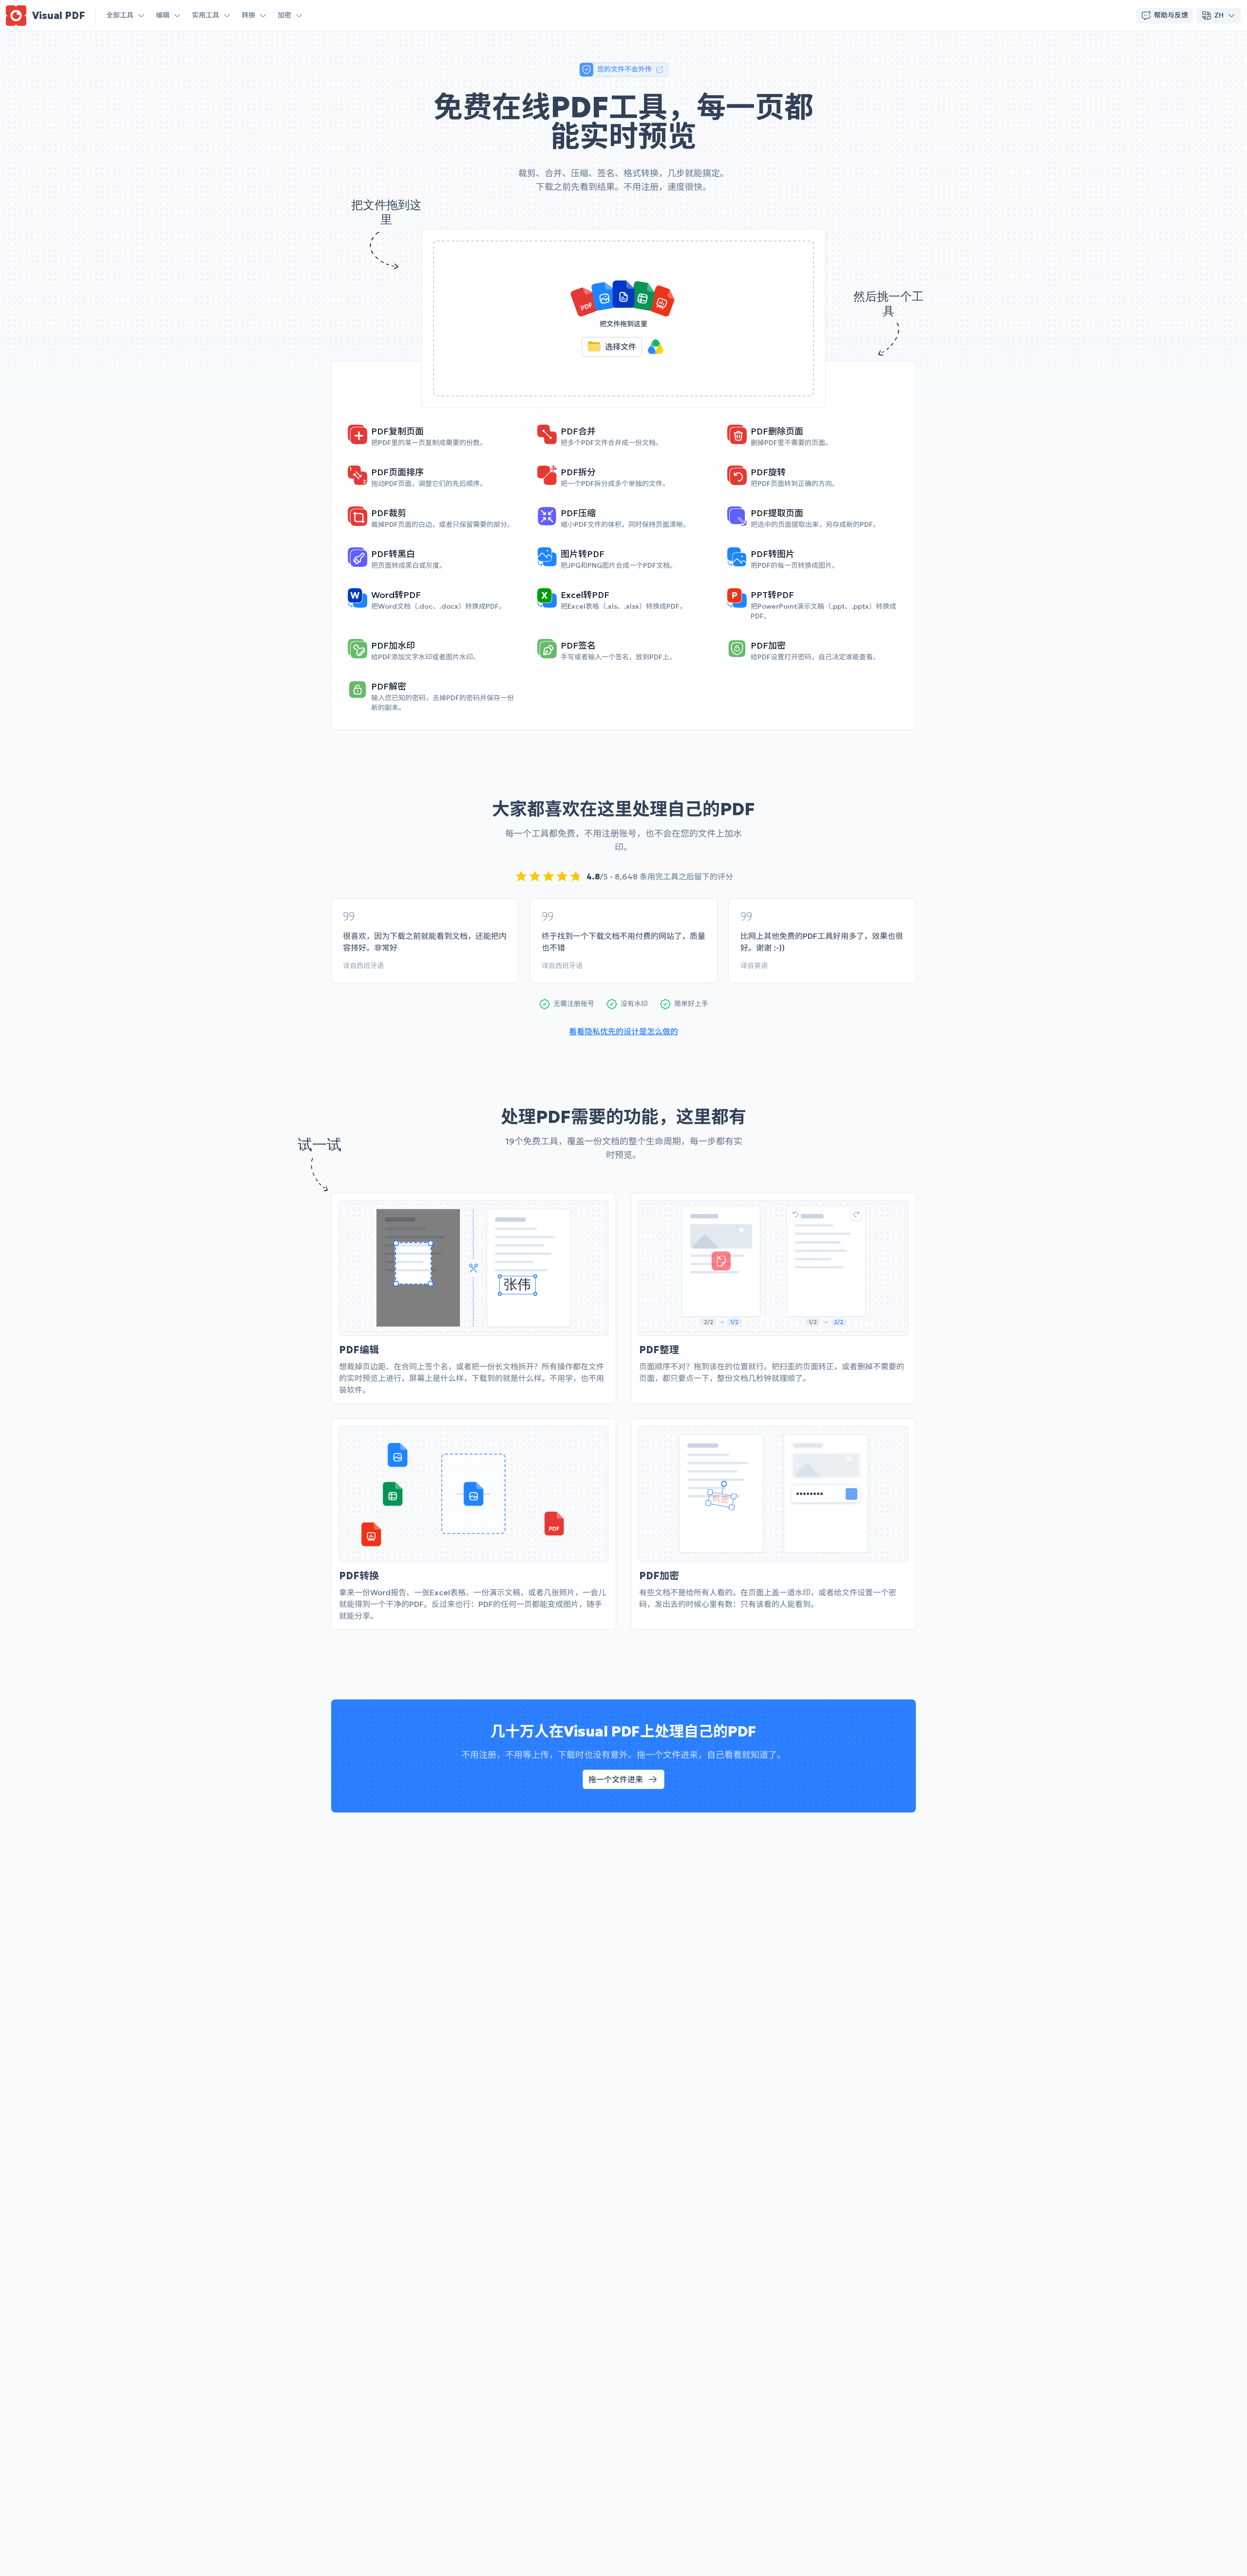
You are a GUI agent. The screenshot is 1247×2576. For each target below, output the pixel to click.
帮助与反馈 (1171, 15)
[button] (623, 318)
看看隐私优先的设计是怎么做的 (623, 1031)
